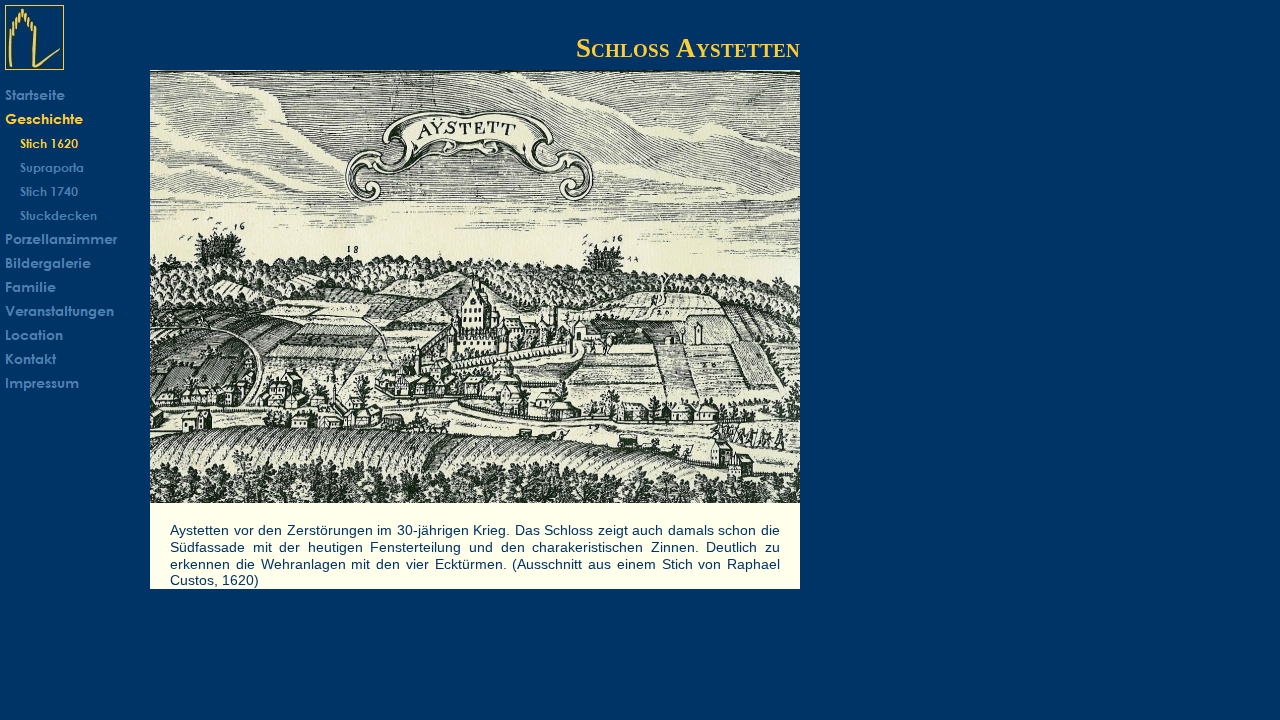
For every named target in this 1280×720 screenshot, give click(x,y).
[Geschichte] (75, 119)
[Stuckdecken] (75, 215)
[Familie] (75, 287)
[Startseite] (75, 95)
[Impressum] (75, 383)
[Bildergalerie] (75, 263)
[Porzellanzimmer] (75, 239)
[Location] (75, 335)
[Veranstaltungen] (75, 311)
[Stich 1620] (75, 143)
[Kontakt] (75, 359)
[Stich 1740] (75, 191)
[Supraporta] (75, 167)
